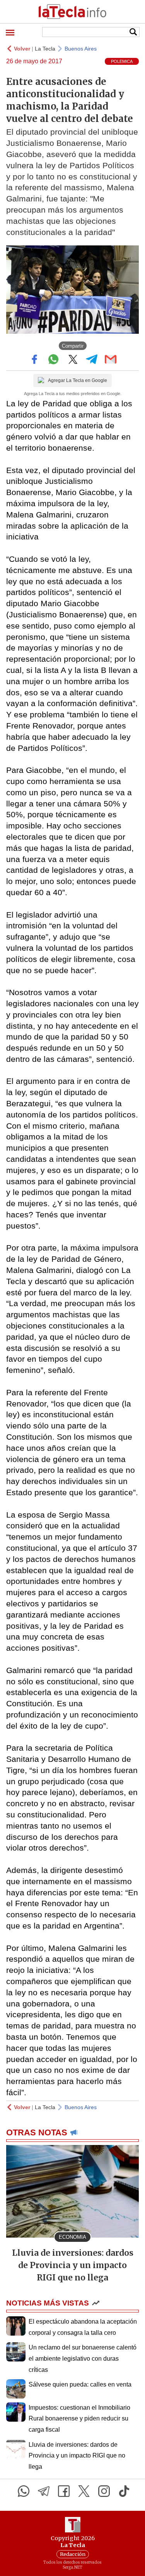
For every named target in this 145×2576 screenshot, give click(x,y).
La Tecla (45, 49)
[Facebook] (64, 2491)
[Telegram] (44, 2491)
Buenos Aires (81, 49)
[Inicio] (72, 12)
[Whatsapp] (24, 2491)
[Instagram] (104, 2491)
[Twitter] (84, 2491)
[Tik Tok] (124, 2491)
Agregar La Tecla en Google (78, 380)
